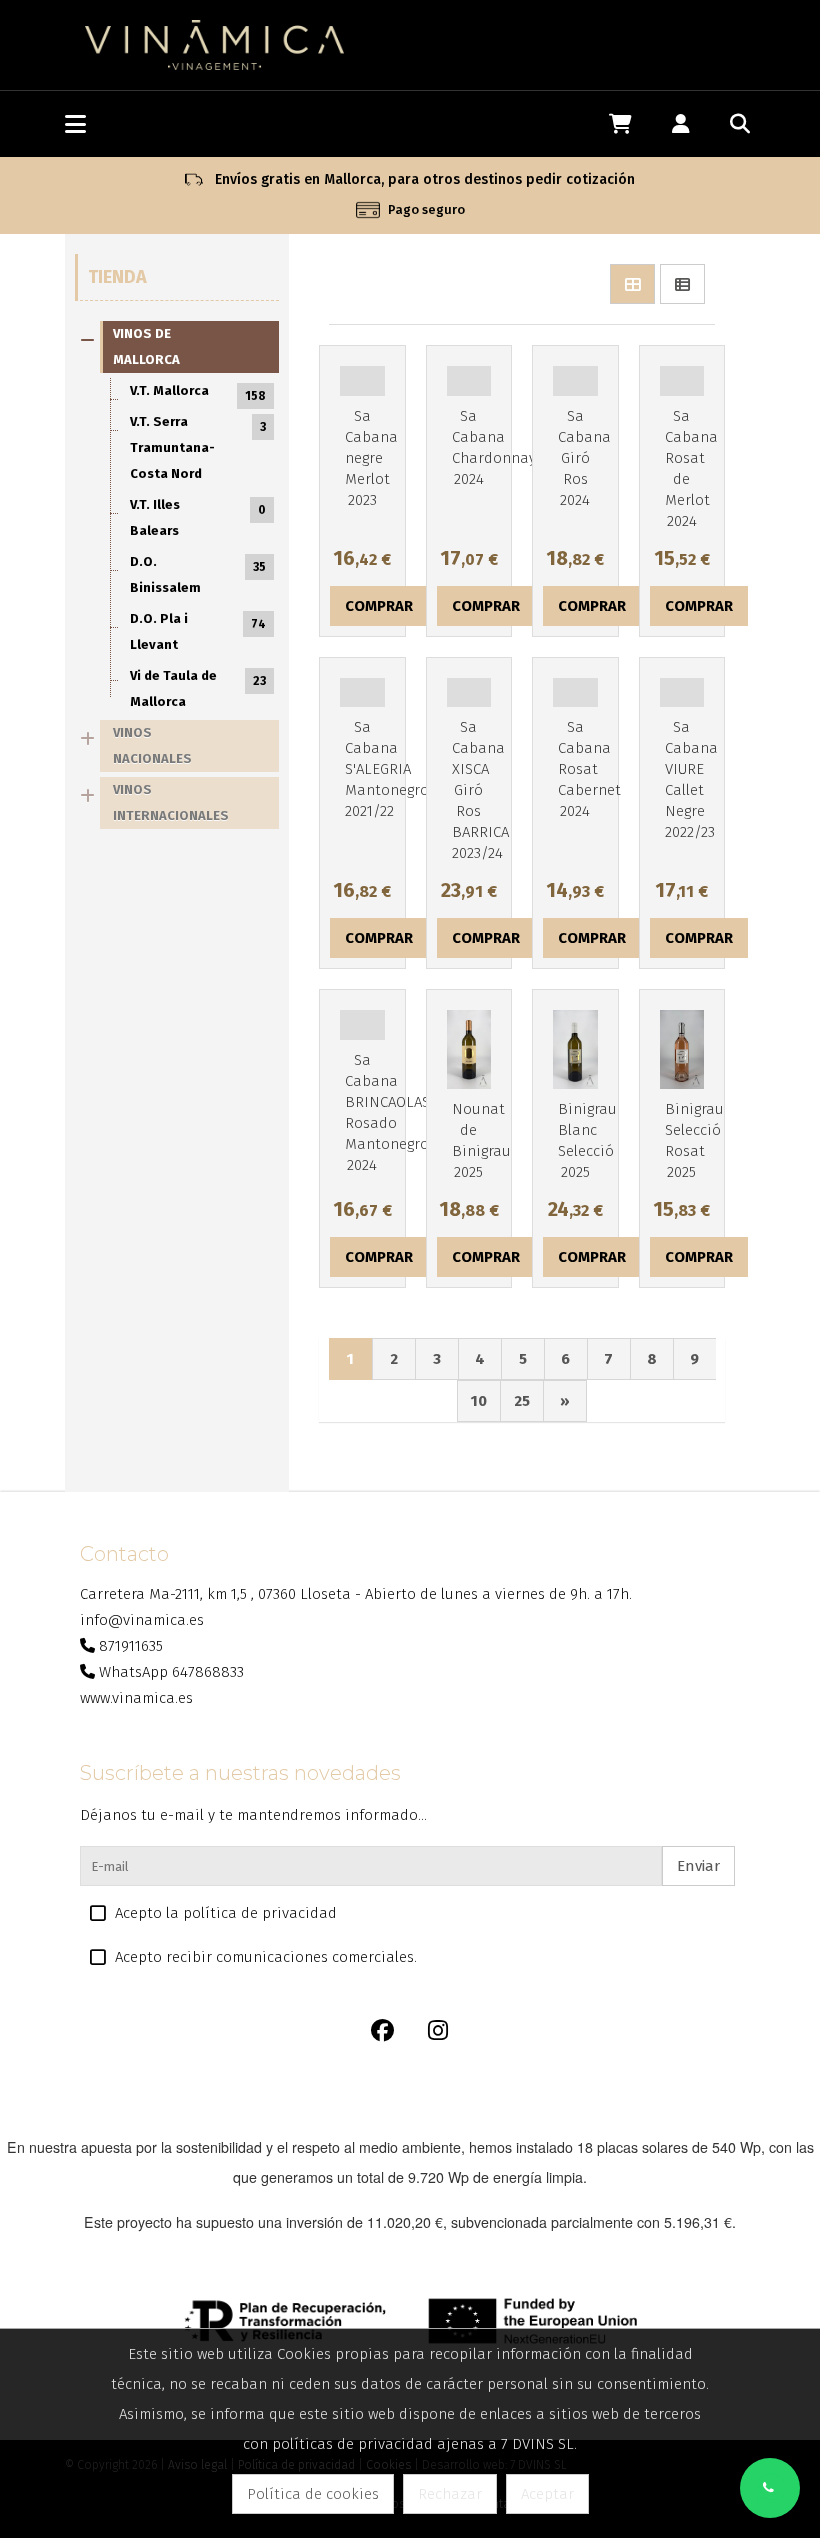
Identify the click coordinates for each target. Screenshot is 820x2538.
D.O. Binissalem (198, 574)
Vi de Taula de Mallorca (198, 688)
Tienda (117, 277)
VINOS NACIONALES (152, 745)
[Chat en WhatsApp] (770, 2488)
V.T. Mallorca (198, 393)
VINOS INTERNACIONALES (171, 802)
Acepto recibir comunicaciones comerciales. (266, 1957)
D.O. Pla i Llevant (198, 631)
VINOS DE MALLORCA (146, 346)
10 (479, 1401)
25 (522, 1401)
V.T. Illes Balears (198, 517)
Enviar (698, 1866)
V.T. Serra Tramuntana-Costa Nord (198, 447)
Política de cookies (313, 2494)
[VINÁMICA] (214, 44)
